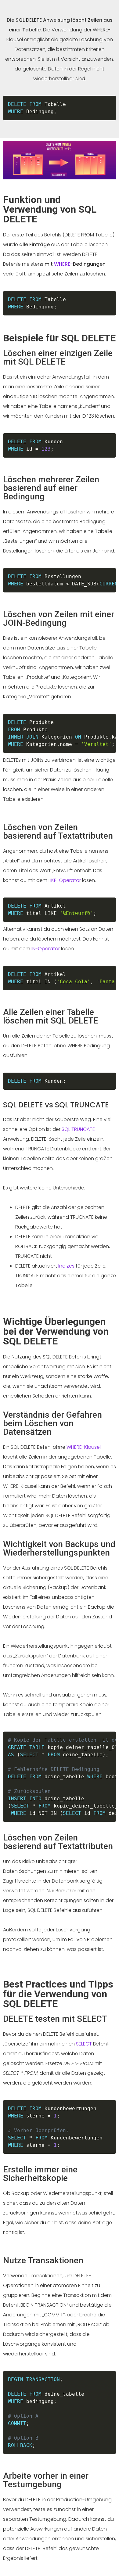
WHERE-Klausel (84, 1447)
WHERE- (63, 264)
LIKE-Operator (65, 880)
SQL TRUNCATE (78, 1129)
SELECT (84, 2044)
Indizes (66, 1266)
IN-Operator (46, 949)
